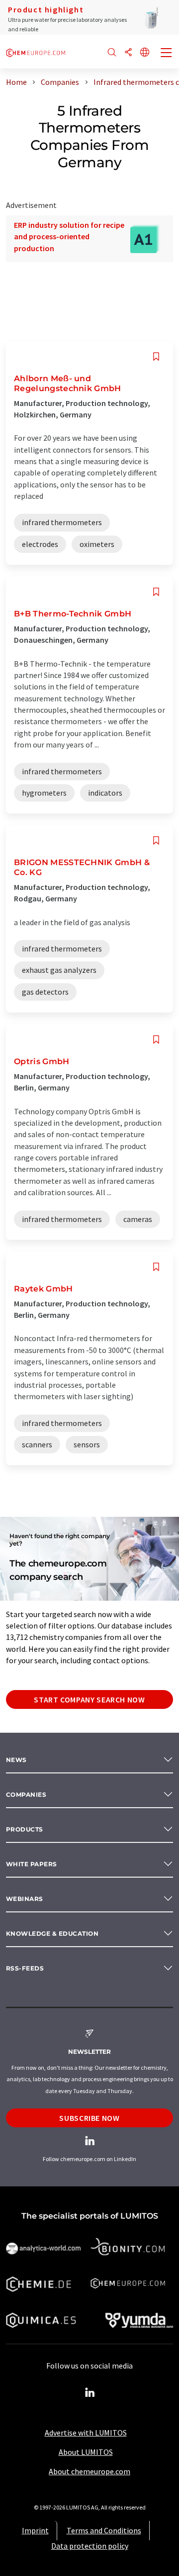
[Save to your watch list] (156, 357)
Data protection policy (90, 2546)
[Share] (128, 53)
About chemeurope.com (89, 2471)
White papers (32, 1864)
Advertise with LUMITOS (86, 2433)
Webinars (25, 1899)
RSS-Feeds (25, 1968)
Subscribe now (89, 2118)
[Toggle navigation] (167, 54)
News (16, 1760)
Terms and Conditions (104, 2530)
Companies (26, 1795)
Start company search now (89, 1699)
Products (25, 1829)
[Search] (112, 53)
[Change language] (145, 53)
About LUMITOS (86, 2452)
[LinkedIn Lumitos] (89, 2393)
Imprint (35, 2530)
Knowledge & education (52, 1933)
